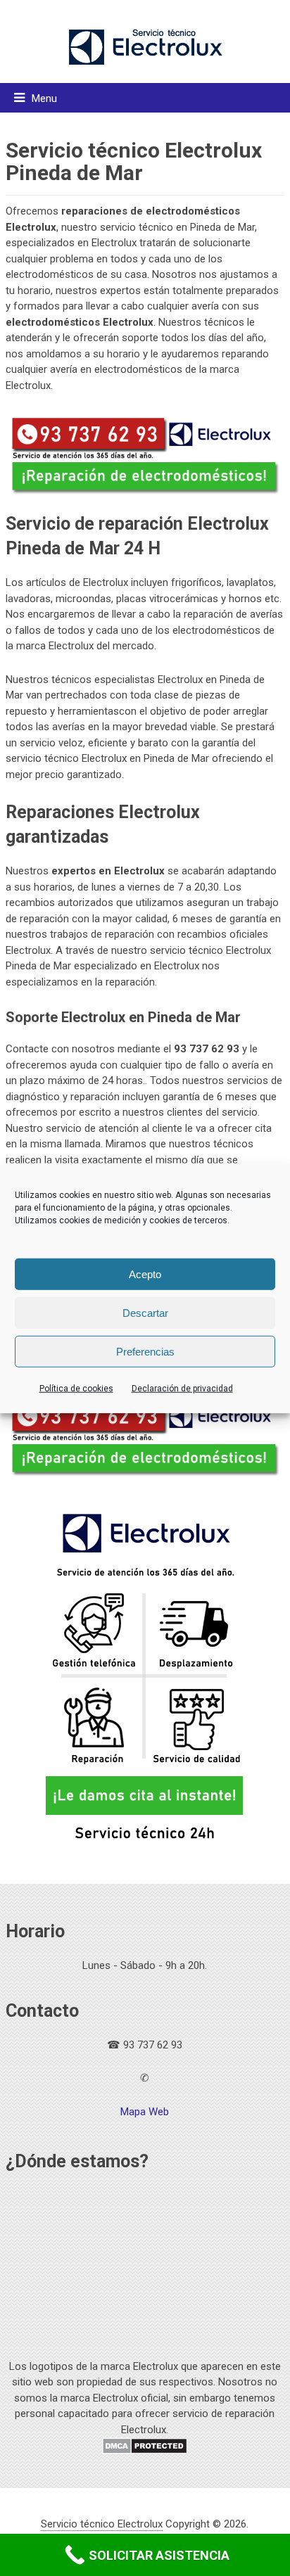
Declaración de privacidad (182, 1389)
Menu (44, 98)
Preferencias (145, 1351)
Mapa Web (145, 2112)
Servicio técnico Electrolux (102, 2524)
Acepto (145, 1274)
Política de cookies (76, 1389)
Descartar (145, 1312)
